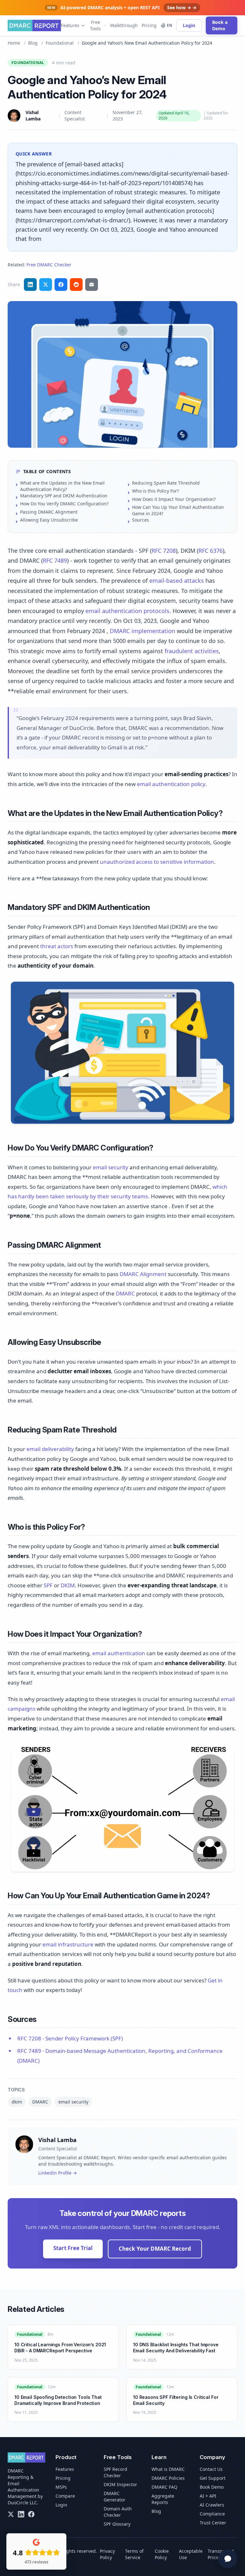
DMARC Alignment (143, 1274)
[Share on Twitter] (46, 285)
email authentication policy (171, 784)
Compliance (212, 2514)
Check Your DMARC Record (155, 2249)
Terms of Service (134, 2554)
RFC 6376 (211, 551)
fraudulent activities (192, 651)
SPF (48, 1585)
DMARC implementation (142, 631)
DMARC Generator (115, 2497)
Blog (33, 43)
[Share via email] (92, 285)
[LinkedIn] (21, 2514)
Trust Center (213, 2523)
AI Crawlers (212, 2505)
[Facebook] (31, 2514)
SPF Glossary (117, 2524)
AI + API (208, 2496)
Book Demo (212, 2487)
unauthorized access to (130, 862)
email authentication (119, 1653)
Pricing (149, 25)
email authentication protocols (127, 611)
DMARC (125, 1293)
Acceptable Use (191, 2554)
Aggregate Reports (163, 2499)
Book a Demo (220, 25)
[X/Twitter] (11, 2514)
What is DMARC (168, 2469)
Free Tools (95, 25)
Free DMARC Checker (49, 265)
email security (111, 1167)
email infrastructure (68, 1944)
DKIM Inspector (120, 2484)
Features (70, 25)
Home (14, 43)
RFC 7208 (164, 551)
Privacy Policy (107, 2554)
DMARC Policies (168, 2478)
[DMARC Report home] (34, 25)
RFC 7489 (55, 560)
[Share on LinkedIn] (30, 285)
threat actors (57, 946)
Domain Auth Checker (118, 2512)
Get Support (213, 2478)
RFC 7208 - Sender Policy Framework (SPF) (70, 2038)
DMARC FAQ (164, 2487)
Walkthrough (124, 25)
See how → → (182, 7)
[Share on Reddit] (76, 285)
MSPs (61, 2487)
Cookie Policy (162, 2554)
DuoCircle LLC (22, 2503)
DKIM (68, 1585)
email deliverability (50, 1449)
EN (170, 25)
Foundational (60, 43)
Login (189, 25)
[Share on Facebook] (61, 285)
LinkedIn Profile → (58, 2173)
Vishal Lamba (33, 115)
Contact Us (211, 2469)
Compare (65, 2496)
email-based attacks (177, 581)
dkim (17, 2102)
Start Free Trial (73, 2248)
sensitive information (187, 862)
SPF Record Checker (115, 2472)
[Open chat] (228, 2559)
